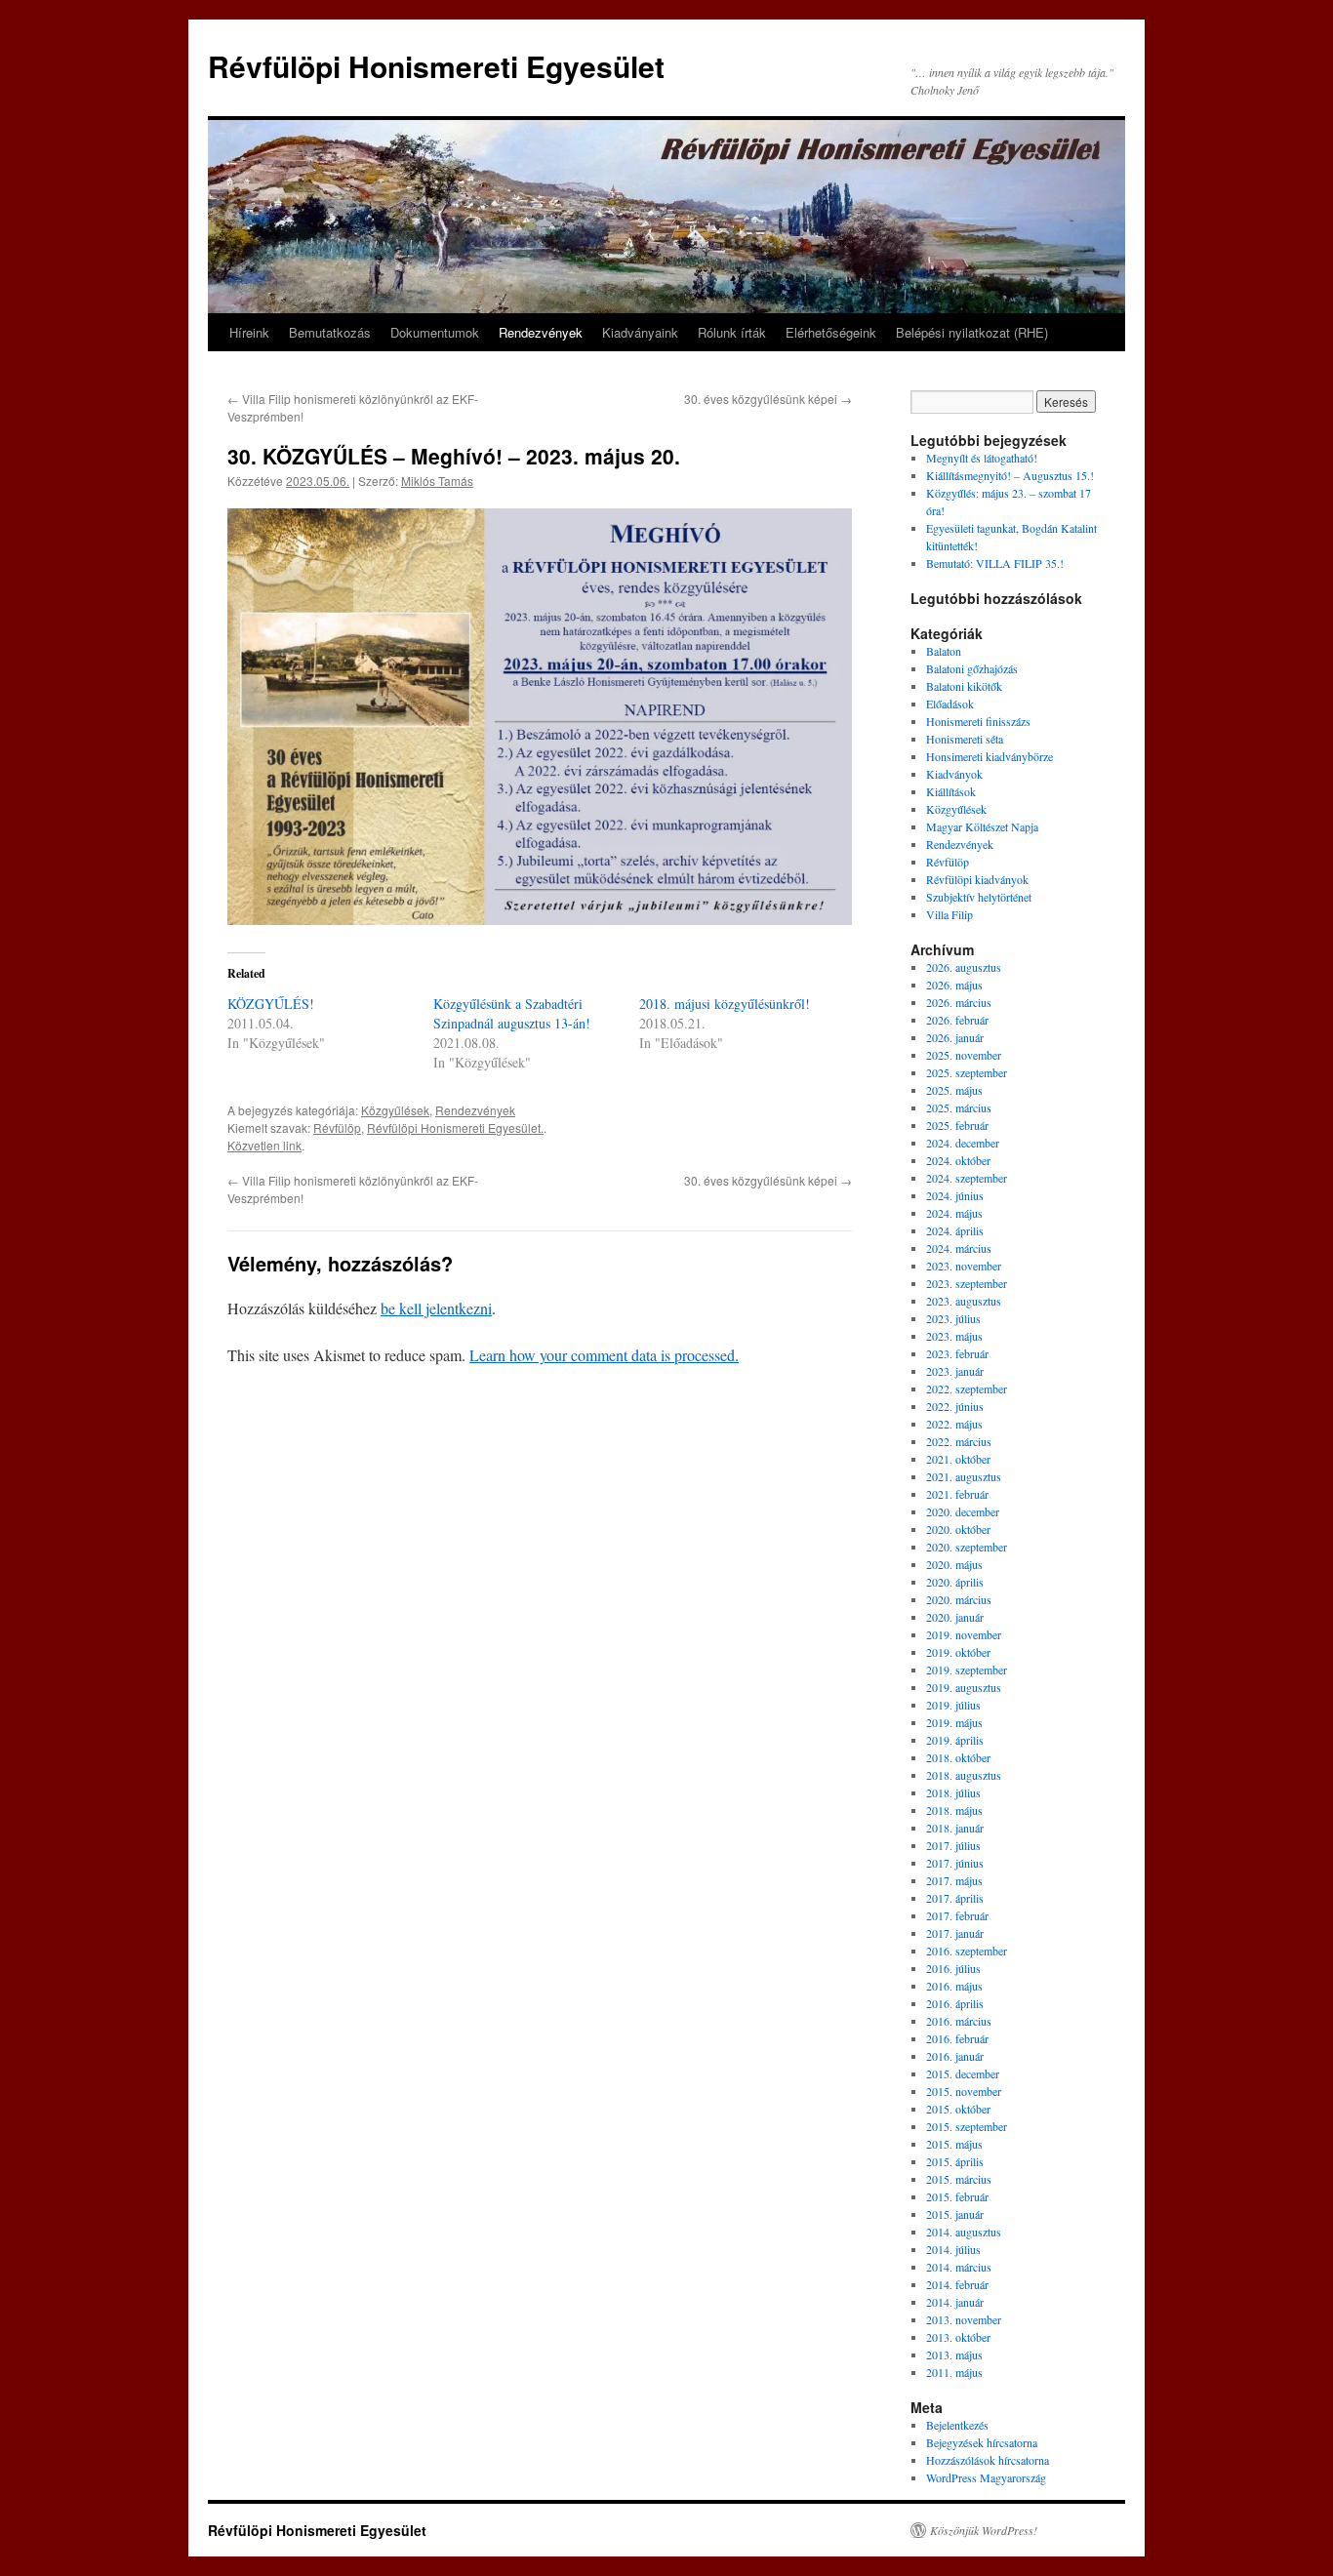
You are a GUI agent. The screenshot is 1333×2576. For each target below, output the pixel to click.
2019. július (953, 1705)
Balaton (944, 651)
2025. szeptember (967, 1072)
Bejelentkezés (957, 2425)
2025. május (954, 1090)
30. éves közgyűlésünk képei (768, 399)
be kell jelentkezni (436, 1308)
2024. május (954, 1213)
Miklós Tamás (437, 481)
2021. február (957, 1494)
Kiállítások (951, 791)
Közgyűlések (395, 1110)
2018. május (954, 1810)
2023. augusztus (964, 1301)
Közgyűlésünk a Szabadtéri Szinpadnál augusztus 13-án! (512, 1013)
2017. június (955, 1863)
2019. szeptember (967, 1670)
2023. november (964, 1266)
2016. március (959, 2021)
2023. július (953, 1318)
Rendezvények (541, 332)
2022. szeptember (967, 1389)
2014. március (959, 2267)
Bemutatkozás (330, 332)
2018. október (958, 1757)
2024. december (963, 1143)
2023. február (957, 1353)
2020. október (958, 1529)
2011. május (954, 2372)
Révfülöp (337, 1127)
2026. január (955, 1037)
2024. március (959, 1248)
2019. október (958, 1652)
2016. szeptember (967, 1951)
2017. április (955, 1898)
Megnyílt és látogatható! (982, 458)
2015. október (958, 2109)
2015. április (955, 2161)
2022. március (959, 1441)
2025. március (959, 1107)
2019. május (954, 1722)
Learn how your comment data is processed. (604, 1355)
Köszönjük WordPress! (984, 2530)
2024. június (955, 1195)
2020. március (959, 1599)
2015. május (954, 2144)
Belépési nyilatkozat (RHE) (972, 332)
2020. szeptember (967, 1547)
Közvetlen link (264, 1145)
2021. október (958, 1459)
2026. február (957, 1020)
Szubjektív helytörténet (979, 897)
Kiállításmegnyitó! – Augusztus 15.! (1010, 475)
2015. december (963, 2073)
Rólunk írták (732, 332)
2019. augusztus (964, 1687)
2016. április (955, 2003)
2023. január (955, 1371)
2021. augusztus (964, 1476)
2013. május (954, 2355)
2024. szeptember (967, 1178)
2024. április (955, 1230)
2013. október (958, 2337)
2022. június (955, 1406)
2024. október (958, 1160)
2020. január (955, 1617)
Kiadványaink (640, 332)
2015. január (955, 2214)
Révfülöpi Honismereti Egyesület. (455, 1127)
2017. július (953, 1845)
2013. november (964, 2319)
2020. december (963, 1511)
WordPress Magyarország (986, 2477)
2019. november (964, 1634)
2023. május (954, 1336)
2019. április (955, 1740)
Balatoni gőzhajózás (972, 668)
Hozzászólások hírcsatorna (988, 2460)
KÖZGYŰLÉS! (271, 1004)
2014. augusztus (964, 2232)
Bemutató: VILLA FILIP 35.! (995, 563)
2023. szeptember (967, 1283)
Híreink (249, 332)
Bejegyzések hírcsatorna (982, 2442)
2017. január (955, 1933)
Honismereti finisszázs (978, 721)
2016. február (957, 2038)
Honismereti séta (965, 739)
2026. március (959, 1002)
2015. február (957, 2196)
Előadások (950, 704)
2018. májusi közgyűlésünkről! (725, 1004)
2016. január (955, 2056)
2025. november (964, 1055)
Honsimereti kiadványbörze (990, 756)
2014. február (957, 2284)
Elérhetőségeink (831, 332)
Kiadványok (954, 774)
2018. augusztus (964, 1775)
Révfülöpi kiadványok (977, 879)
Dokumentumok (435, 332)
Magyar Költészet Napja (982, 826)
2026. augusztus (964, 967)
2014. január (955, 2302)
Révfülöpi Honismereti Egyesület (436, 66)
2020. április (955, 1582)
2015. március (959, 2179)
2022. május (954, 1424)
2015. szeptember (967, 2126)
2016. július (953, 1968)
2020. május (954, 1564)
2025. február (957, 1125)
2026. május (954, 985)
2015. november (964, 2091)
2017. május (954, 1880)
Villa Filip (949, 914)
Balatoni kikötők (964, 686)
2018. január (955, 1828)
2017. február (957, 1915)
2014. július (953, 2249)
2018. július (953, 1792)
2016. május (954, 1986)
